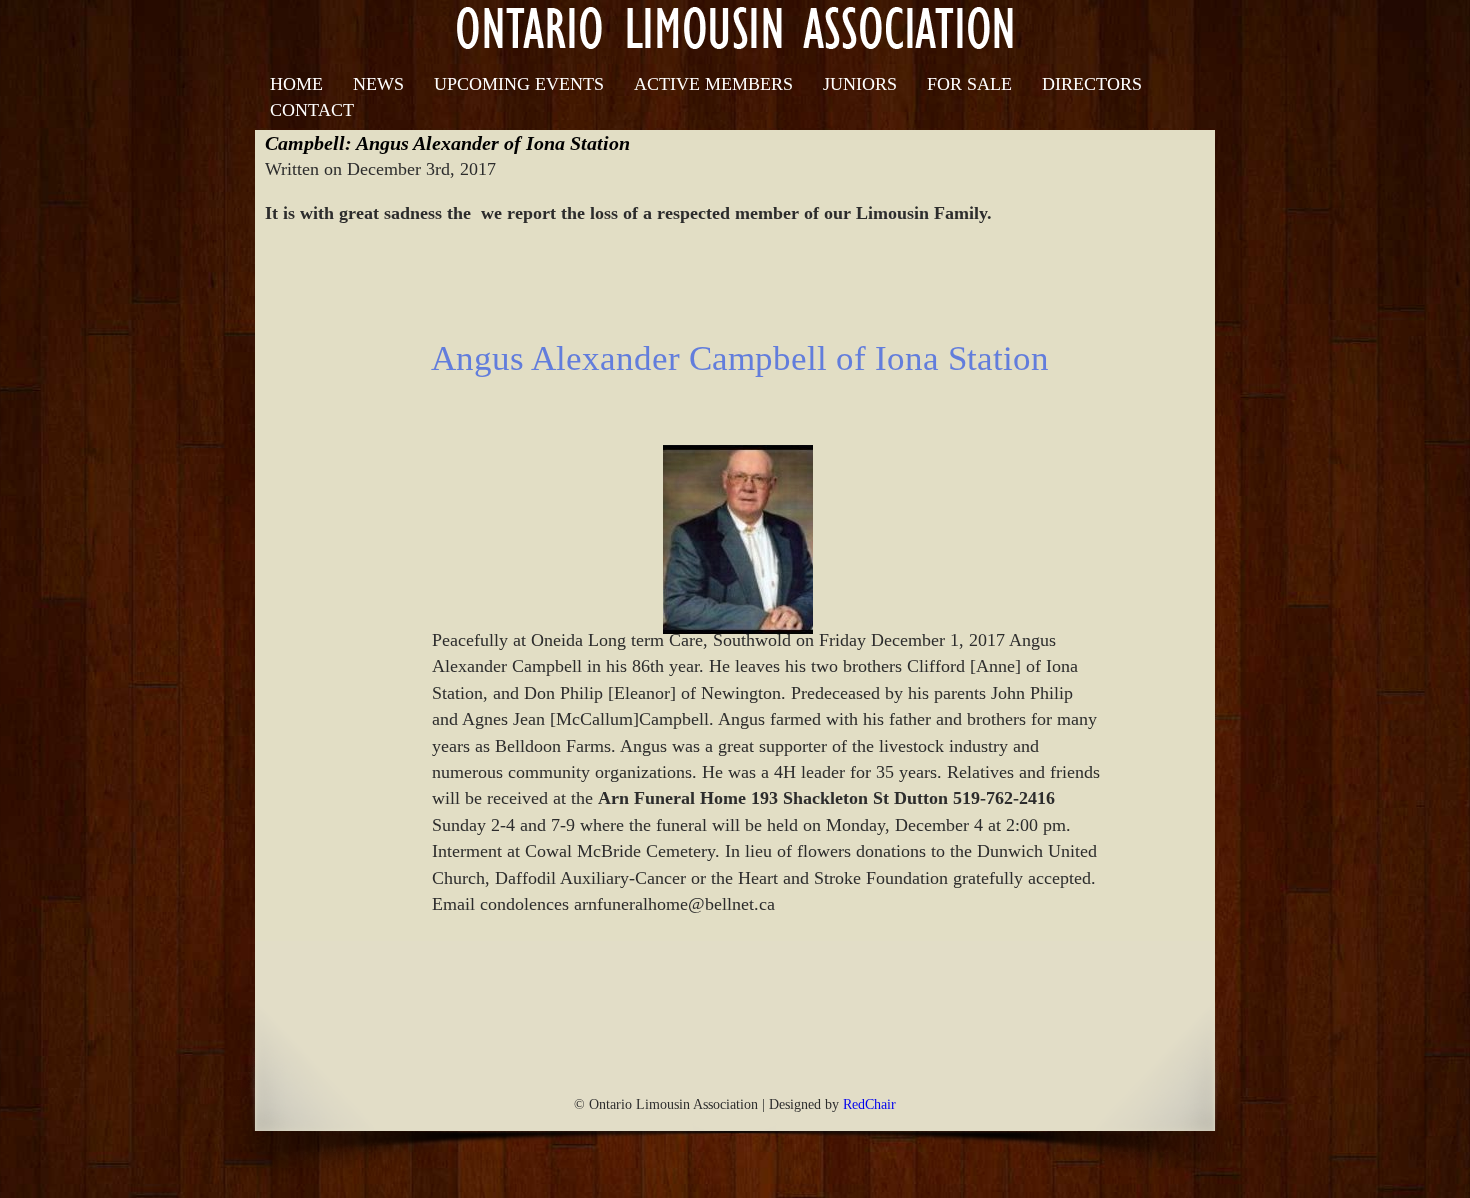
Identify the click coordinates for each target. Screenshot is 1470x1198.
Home (296, 84)
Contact (312, 110)
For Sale (969, 84)
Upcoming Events (519, 84)
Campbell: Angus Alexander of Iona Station (447, 143)
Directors (1092, 84)
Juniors (860, 84)
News (378, 84)
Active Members (713, 84)
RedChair (869, 1104)
